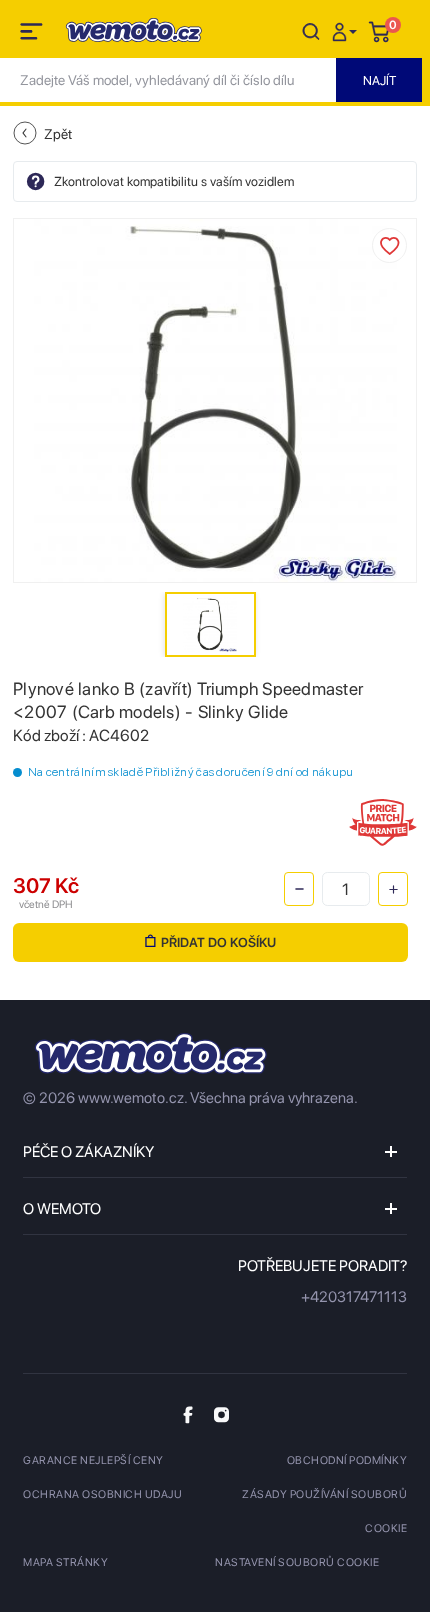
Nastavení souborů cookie (297, 1562)
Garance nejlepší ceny (93, 1460)
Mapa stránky (65, 1562)
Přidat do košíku (218, 942)
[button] (347, 30)
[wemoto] (151, 1053)
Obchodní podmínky (347, 1460)
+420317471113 (354, 1297)
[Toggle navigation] (33, 35)
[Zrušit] (311, 30)
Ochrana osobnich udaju (102, 1494)
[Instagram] (221, 1414)
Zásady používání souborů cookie (324, 1511)
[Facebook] (188, 1414)
